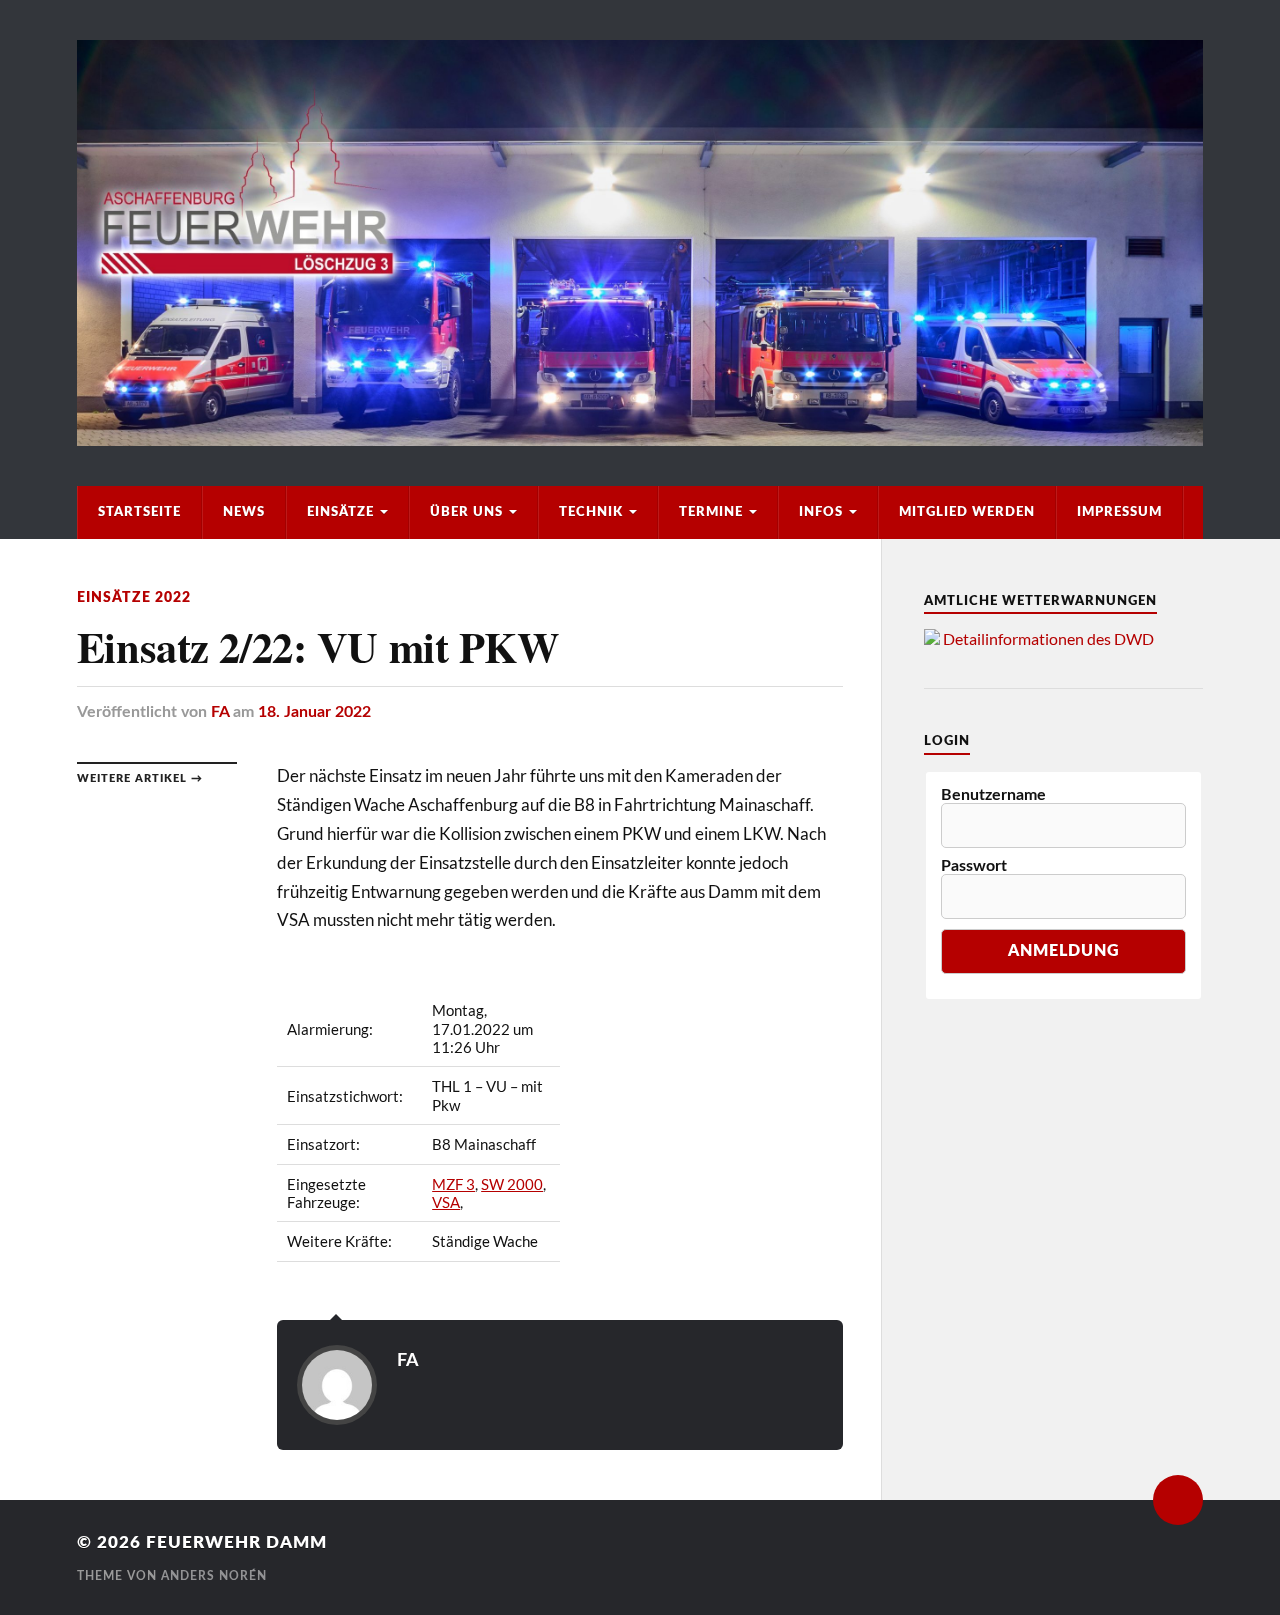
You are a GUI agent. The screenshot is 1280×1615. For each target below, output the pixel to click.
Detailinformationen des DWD (1048, 638)
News (244, 512)
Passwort (974, 866)
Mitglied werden (967, 512)
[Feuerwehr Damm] (640, 243)
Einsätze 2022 (134, 597)
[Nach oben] (1178, 1500)
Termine (711, 512)
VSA (446, 1202)
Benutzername (993, 795)
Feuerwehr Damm (236, 1542)
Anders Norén (214, 1576)
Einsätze (340, 512)
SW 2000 (512, 1184)
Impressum (1119, 512)
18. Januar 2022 (314, 712)
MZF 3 (453, 1184)
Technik (591, 512)
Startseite (139, 512)
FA (220, 712)
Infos (821, 512)
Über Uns (466, 512)
